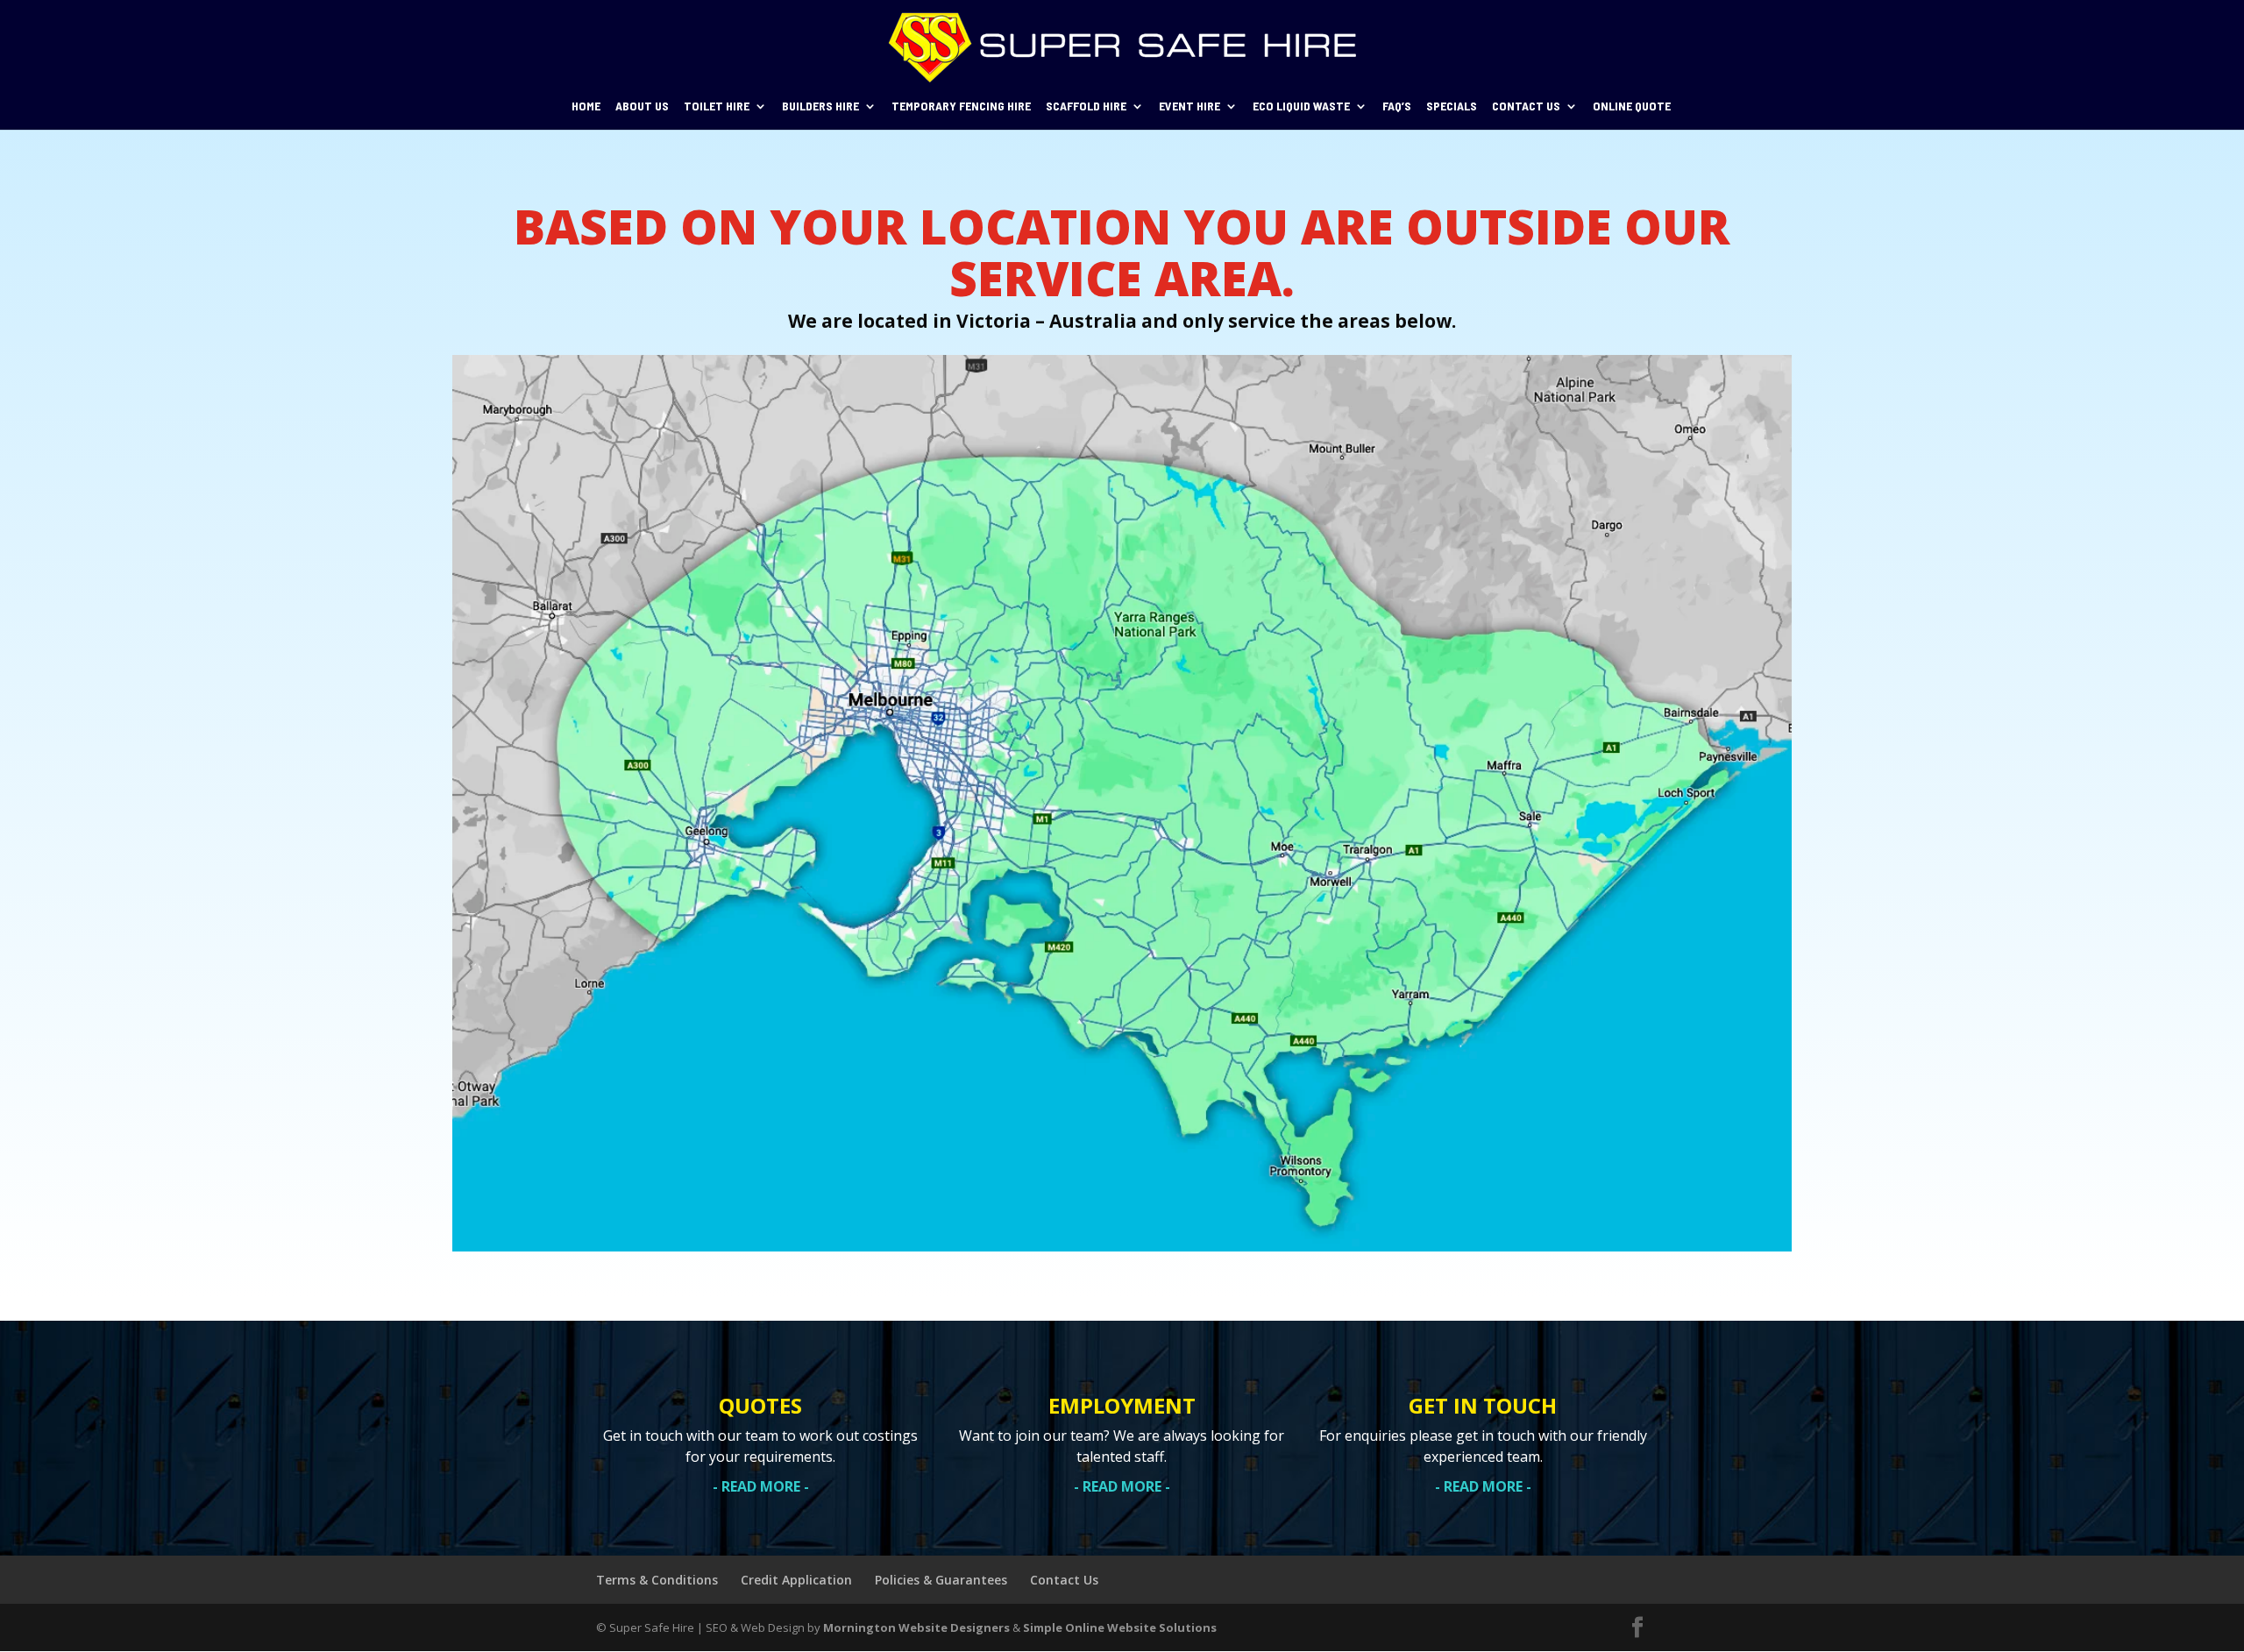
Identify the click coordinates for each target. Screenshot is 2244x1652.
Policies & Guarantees (941, 1580)
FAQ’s (1397, 106)
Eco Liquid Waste (1301, 106)
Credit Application (796, 1580)
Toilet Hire (717, 106)
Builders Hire (820, 106)
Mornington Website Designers (916, 1627)
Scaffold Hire (1086, 106)
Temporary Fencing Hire (961, 106)
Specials (1452, 106)
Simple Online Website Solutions (1120, 1627)
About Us (642, 106)
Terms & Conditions (657, 1580)
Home (586, 106)
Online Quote (1632, 106)
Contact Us (1526, 106)
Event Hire (1189, 106)
